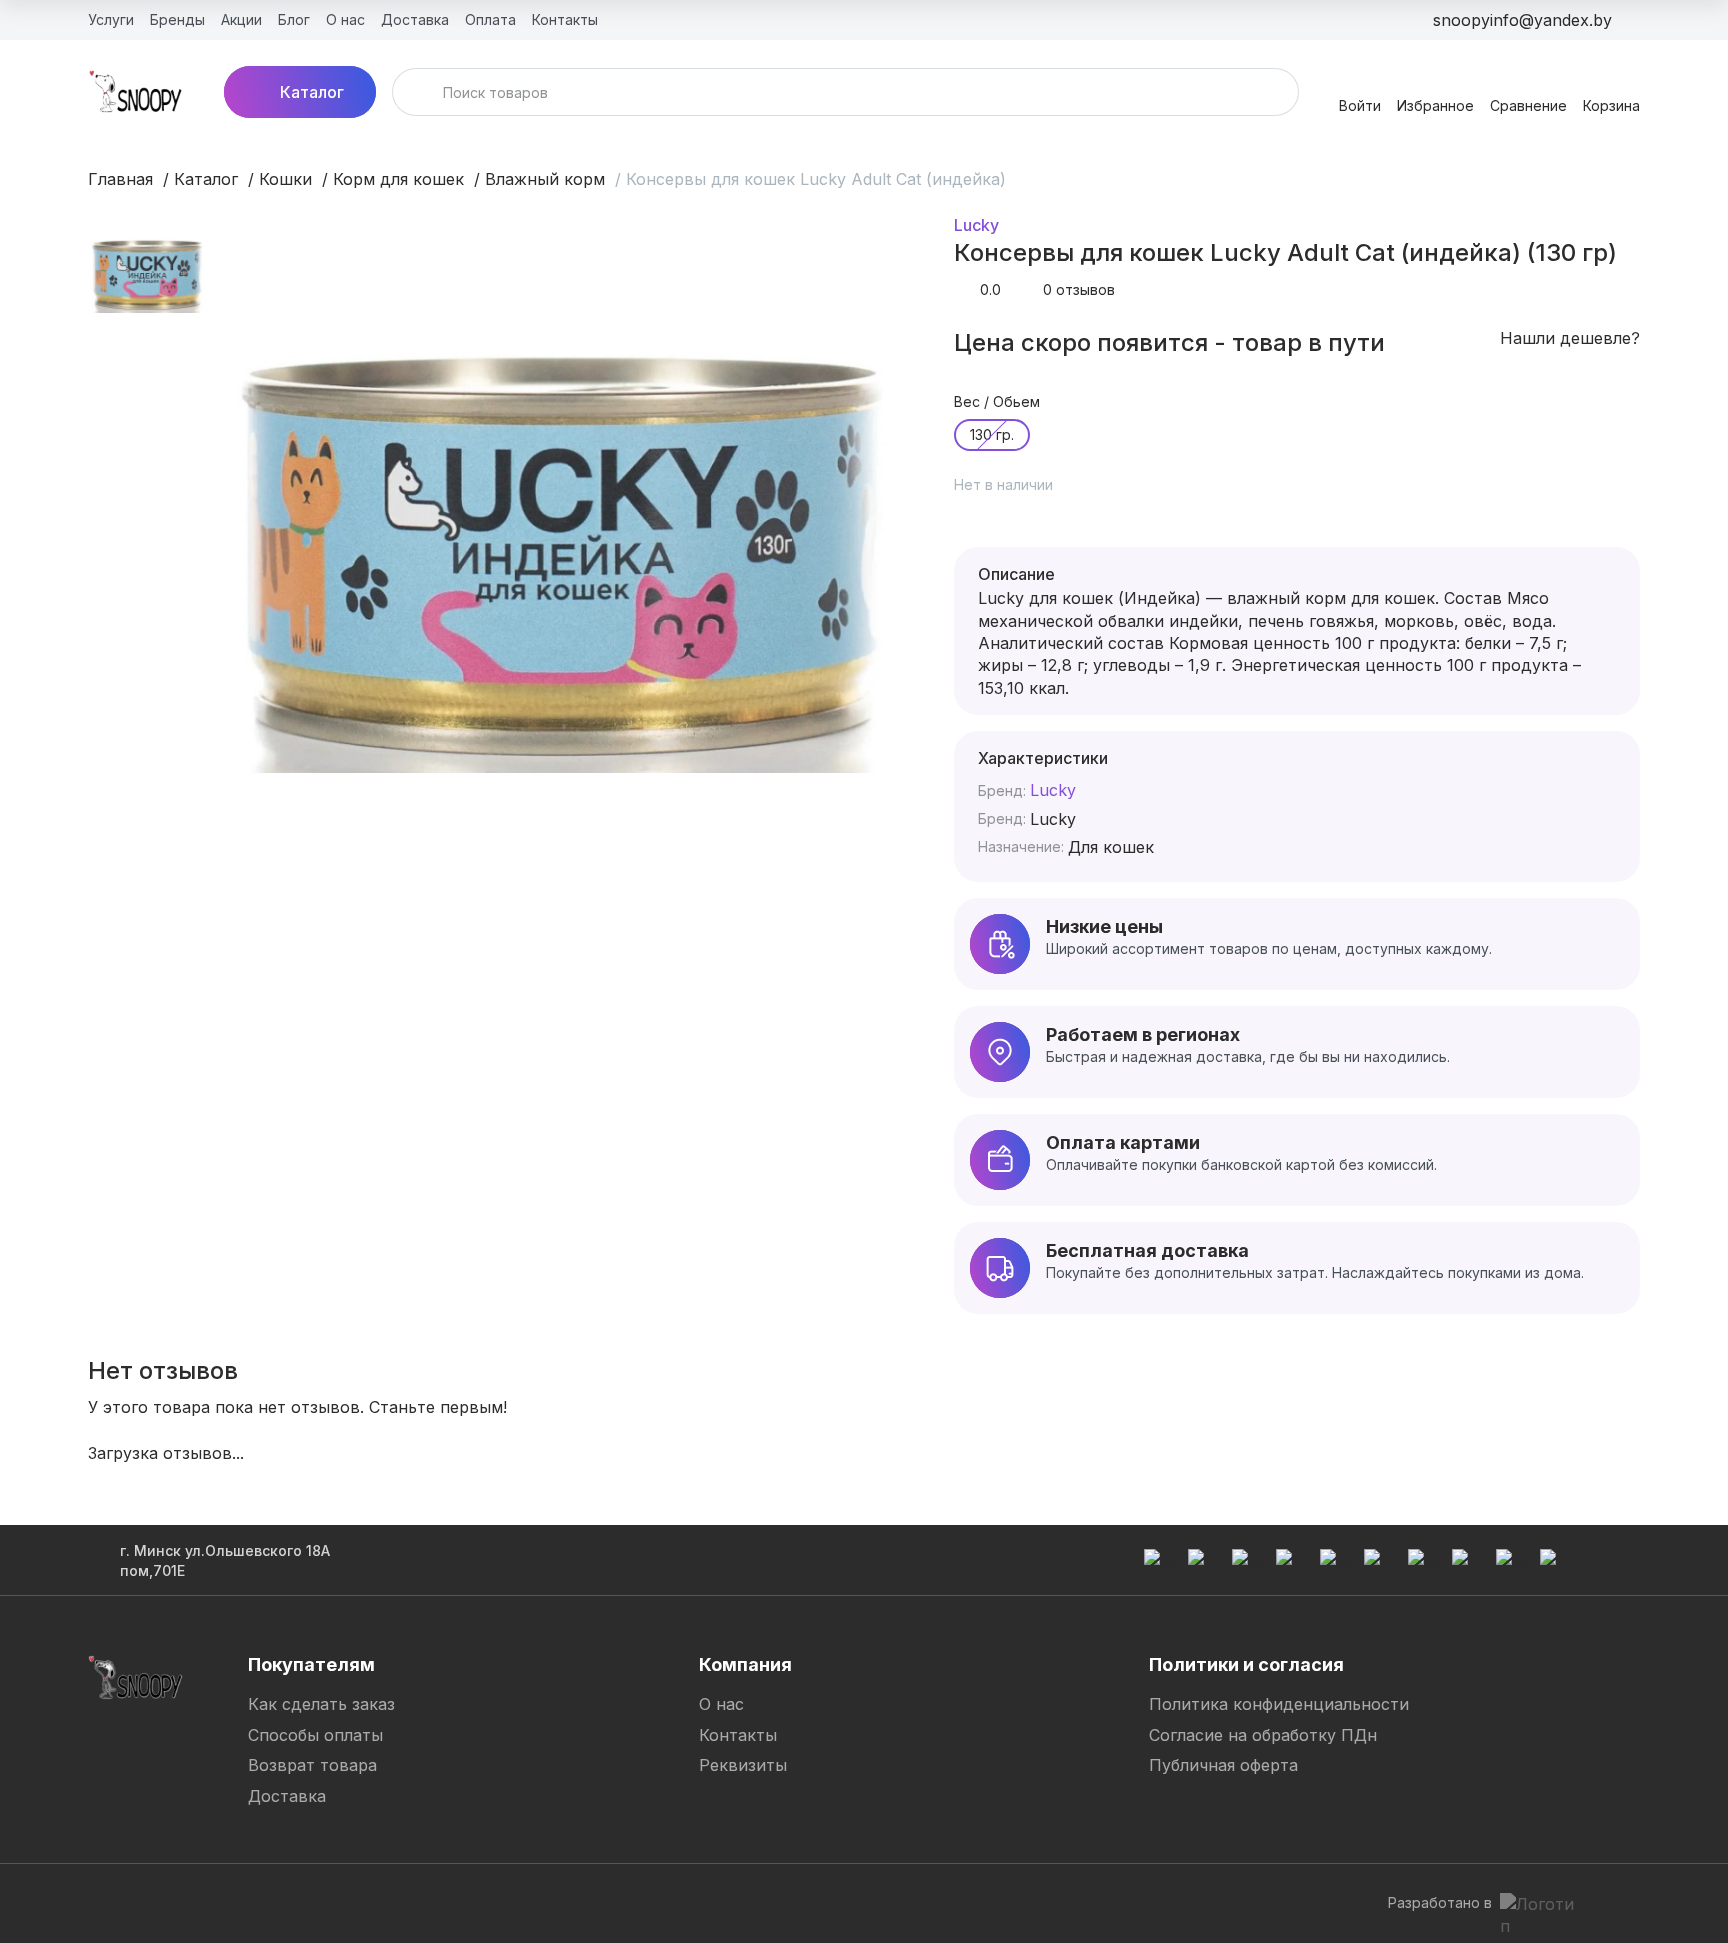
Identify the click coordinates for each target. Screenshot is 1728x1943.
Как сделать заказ (321, 1704)
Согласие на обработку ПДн (1263, 1735)
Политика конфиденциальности (1279, 1704)
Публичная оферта (1223, 1765)
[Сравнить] (1089, 495)
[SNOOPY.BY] (136, 92)
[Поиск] (420, 92)
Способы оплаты (315, 1735)
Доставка (287, 1796)
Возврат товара (312, 1765)
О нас (721, 1704)
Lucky (976, 225)
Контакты (738, 1735)
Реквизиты (743, 1765)
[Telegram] (738, 1903)
